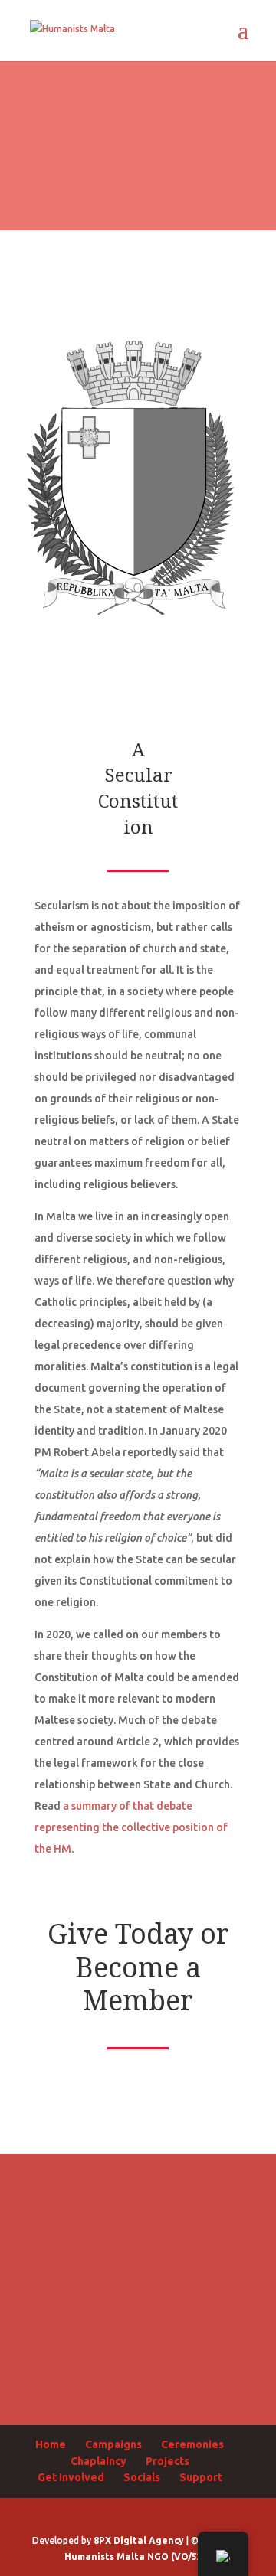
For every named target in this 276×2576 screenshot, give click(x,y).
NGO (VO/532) (179, 2556)
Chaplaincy (99, 2461)
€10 (138, 2144)
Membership (138, 2384)
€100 (138, 2325)
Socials (142, 2477)
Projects (168, 2461)
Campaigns (113, 2444)
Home (51, 2444)
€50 (138, 2264)
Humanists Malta (105, 2556)
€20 (138, 2204)
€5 (138, 2084)
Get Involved (71, 2477)
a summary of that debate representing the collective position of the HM (131, 1827)
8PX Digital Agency (139, 2540)
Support (201, 2477)
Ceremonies (192, 2444)
